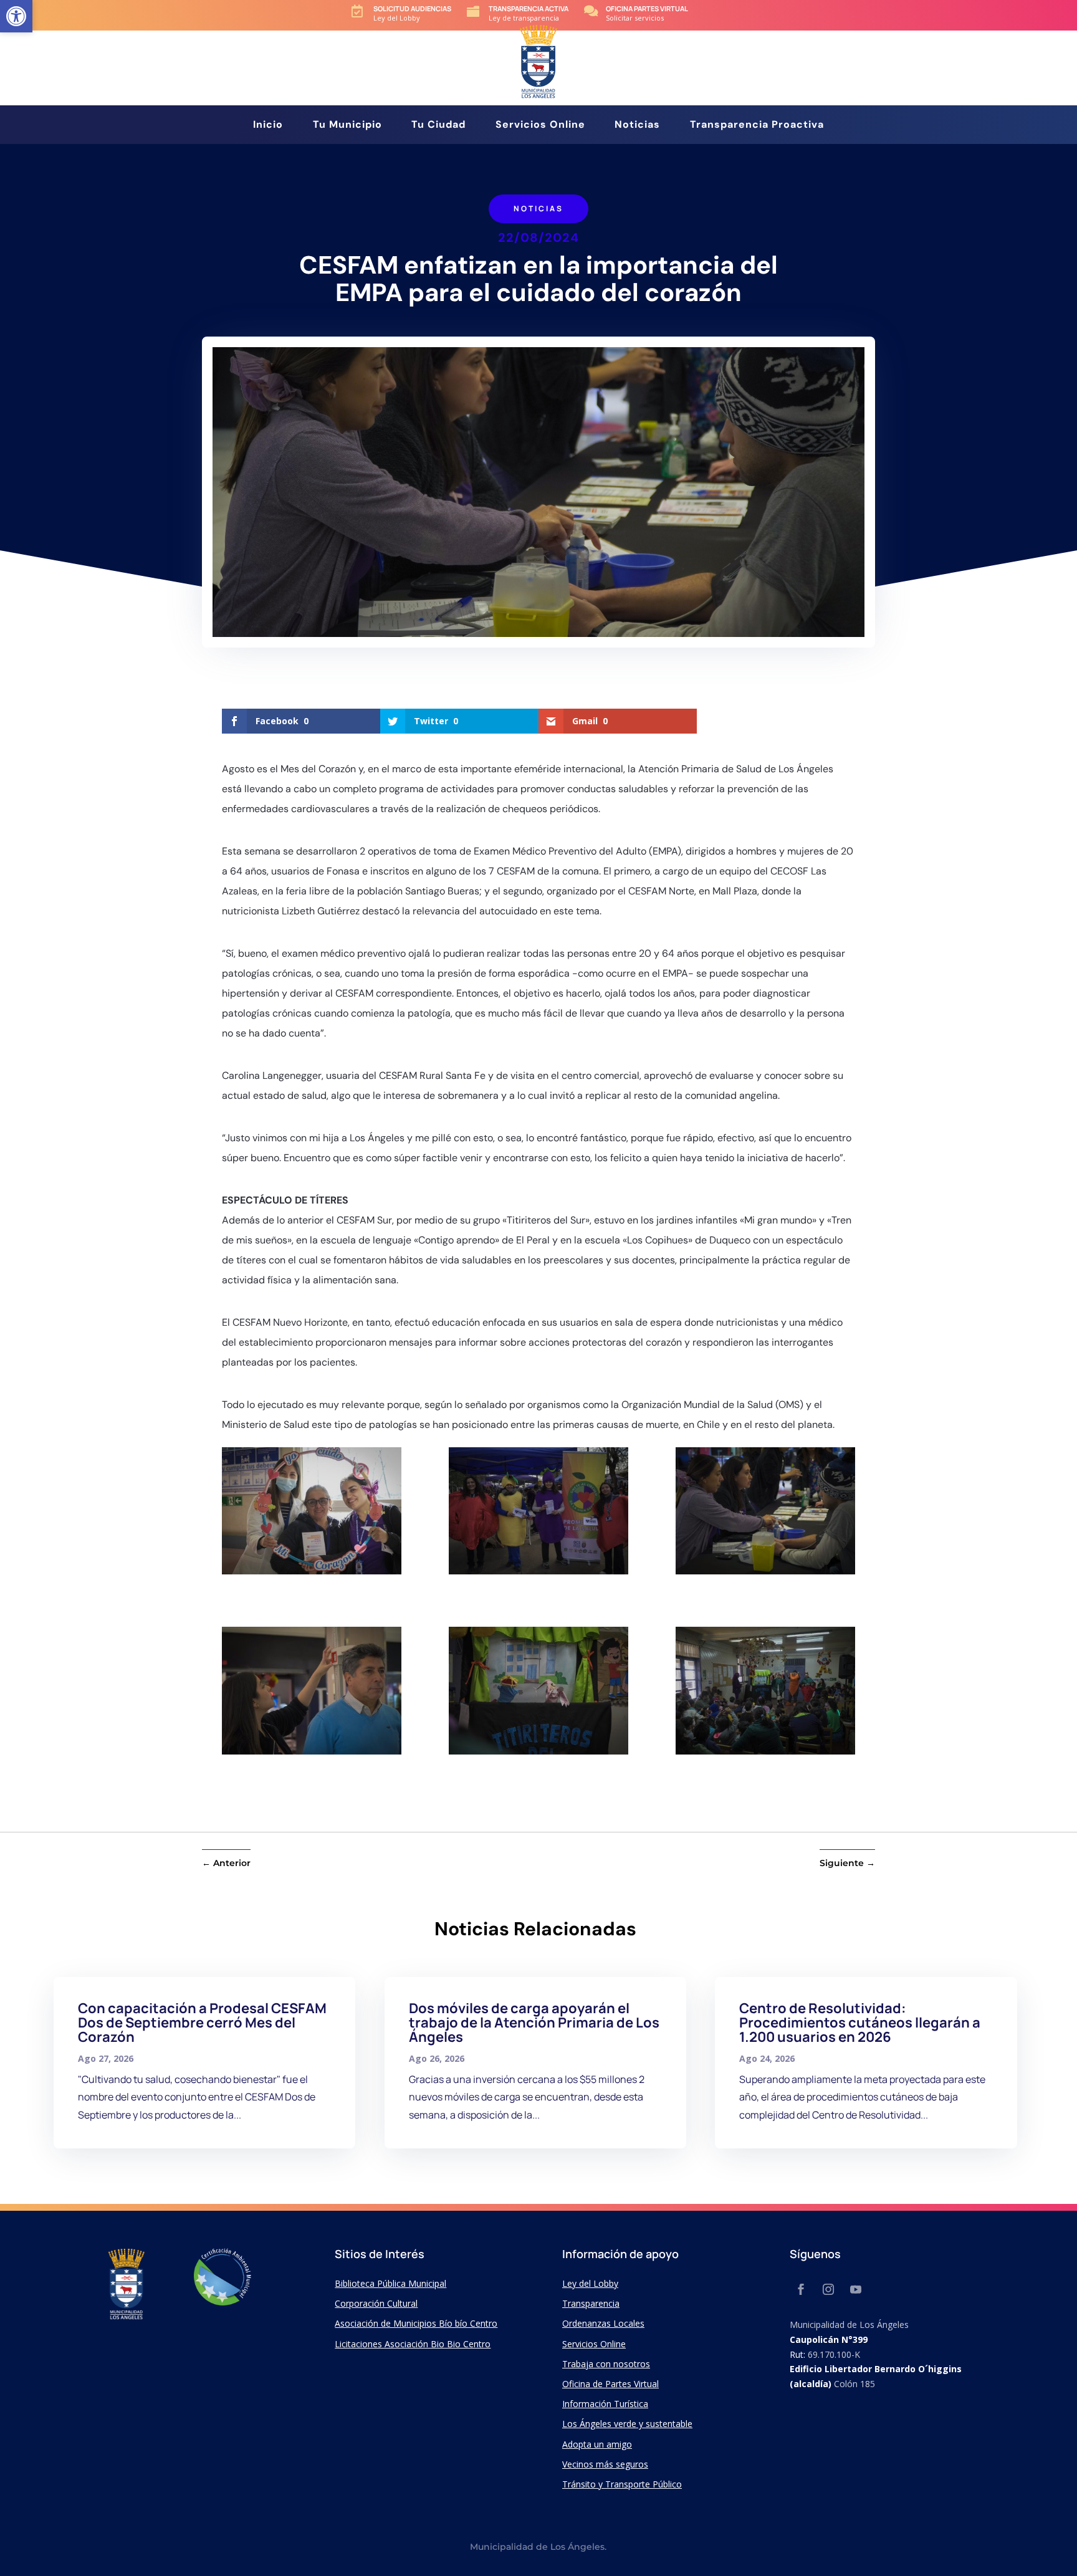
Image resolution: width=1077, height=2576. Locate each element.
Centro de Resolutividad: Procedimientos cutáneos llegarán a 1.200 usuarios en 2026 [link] (860, 2023)
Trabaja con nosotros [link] (606, 2364)
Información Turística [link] (605, 2404)
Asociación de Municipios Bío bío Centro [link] (416, 2323)
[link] (16, 16)
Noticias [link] (637, 126)
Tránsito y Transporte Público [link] (622, 2484)
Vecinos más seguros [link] (605, 2464)
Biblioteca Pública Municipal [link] (390, 2283)
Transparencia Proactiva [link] (757, 126)
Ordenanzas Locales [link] (603, 2323)
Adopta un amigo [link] (597, 2444)
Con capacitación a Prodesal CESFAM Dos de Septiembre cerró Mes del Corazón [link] (202, 2023)
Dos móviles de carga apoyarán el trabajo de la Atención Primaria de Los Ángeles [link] (534, 2023)
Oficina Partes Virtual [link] (647, 8)
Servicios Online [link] (540, 126)
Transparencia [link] (591, 2303)
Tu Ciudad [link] (438, 126)
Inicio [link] (268, 126)
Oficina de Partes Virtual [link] (610, 2384)
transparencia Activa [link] (529, 8)
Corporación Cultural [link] (376, 2303)
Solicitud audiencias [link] (412, 8)
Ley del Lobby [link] (590, 2283)
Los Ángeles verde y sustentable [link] (627, 2424)
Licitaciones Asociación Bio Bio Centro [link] (413, 2344)
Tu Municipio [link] (347, 126)
